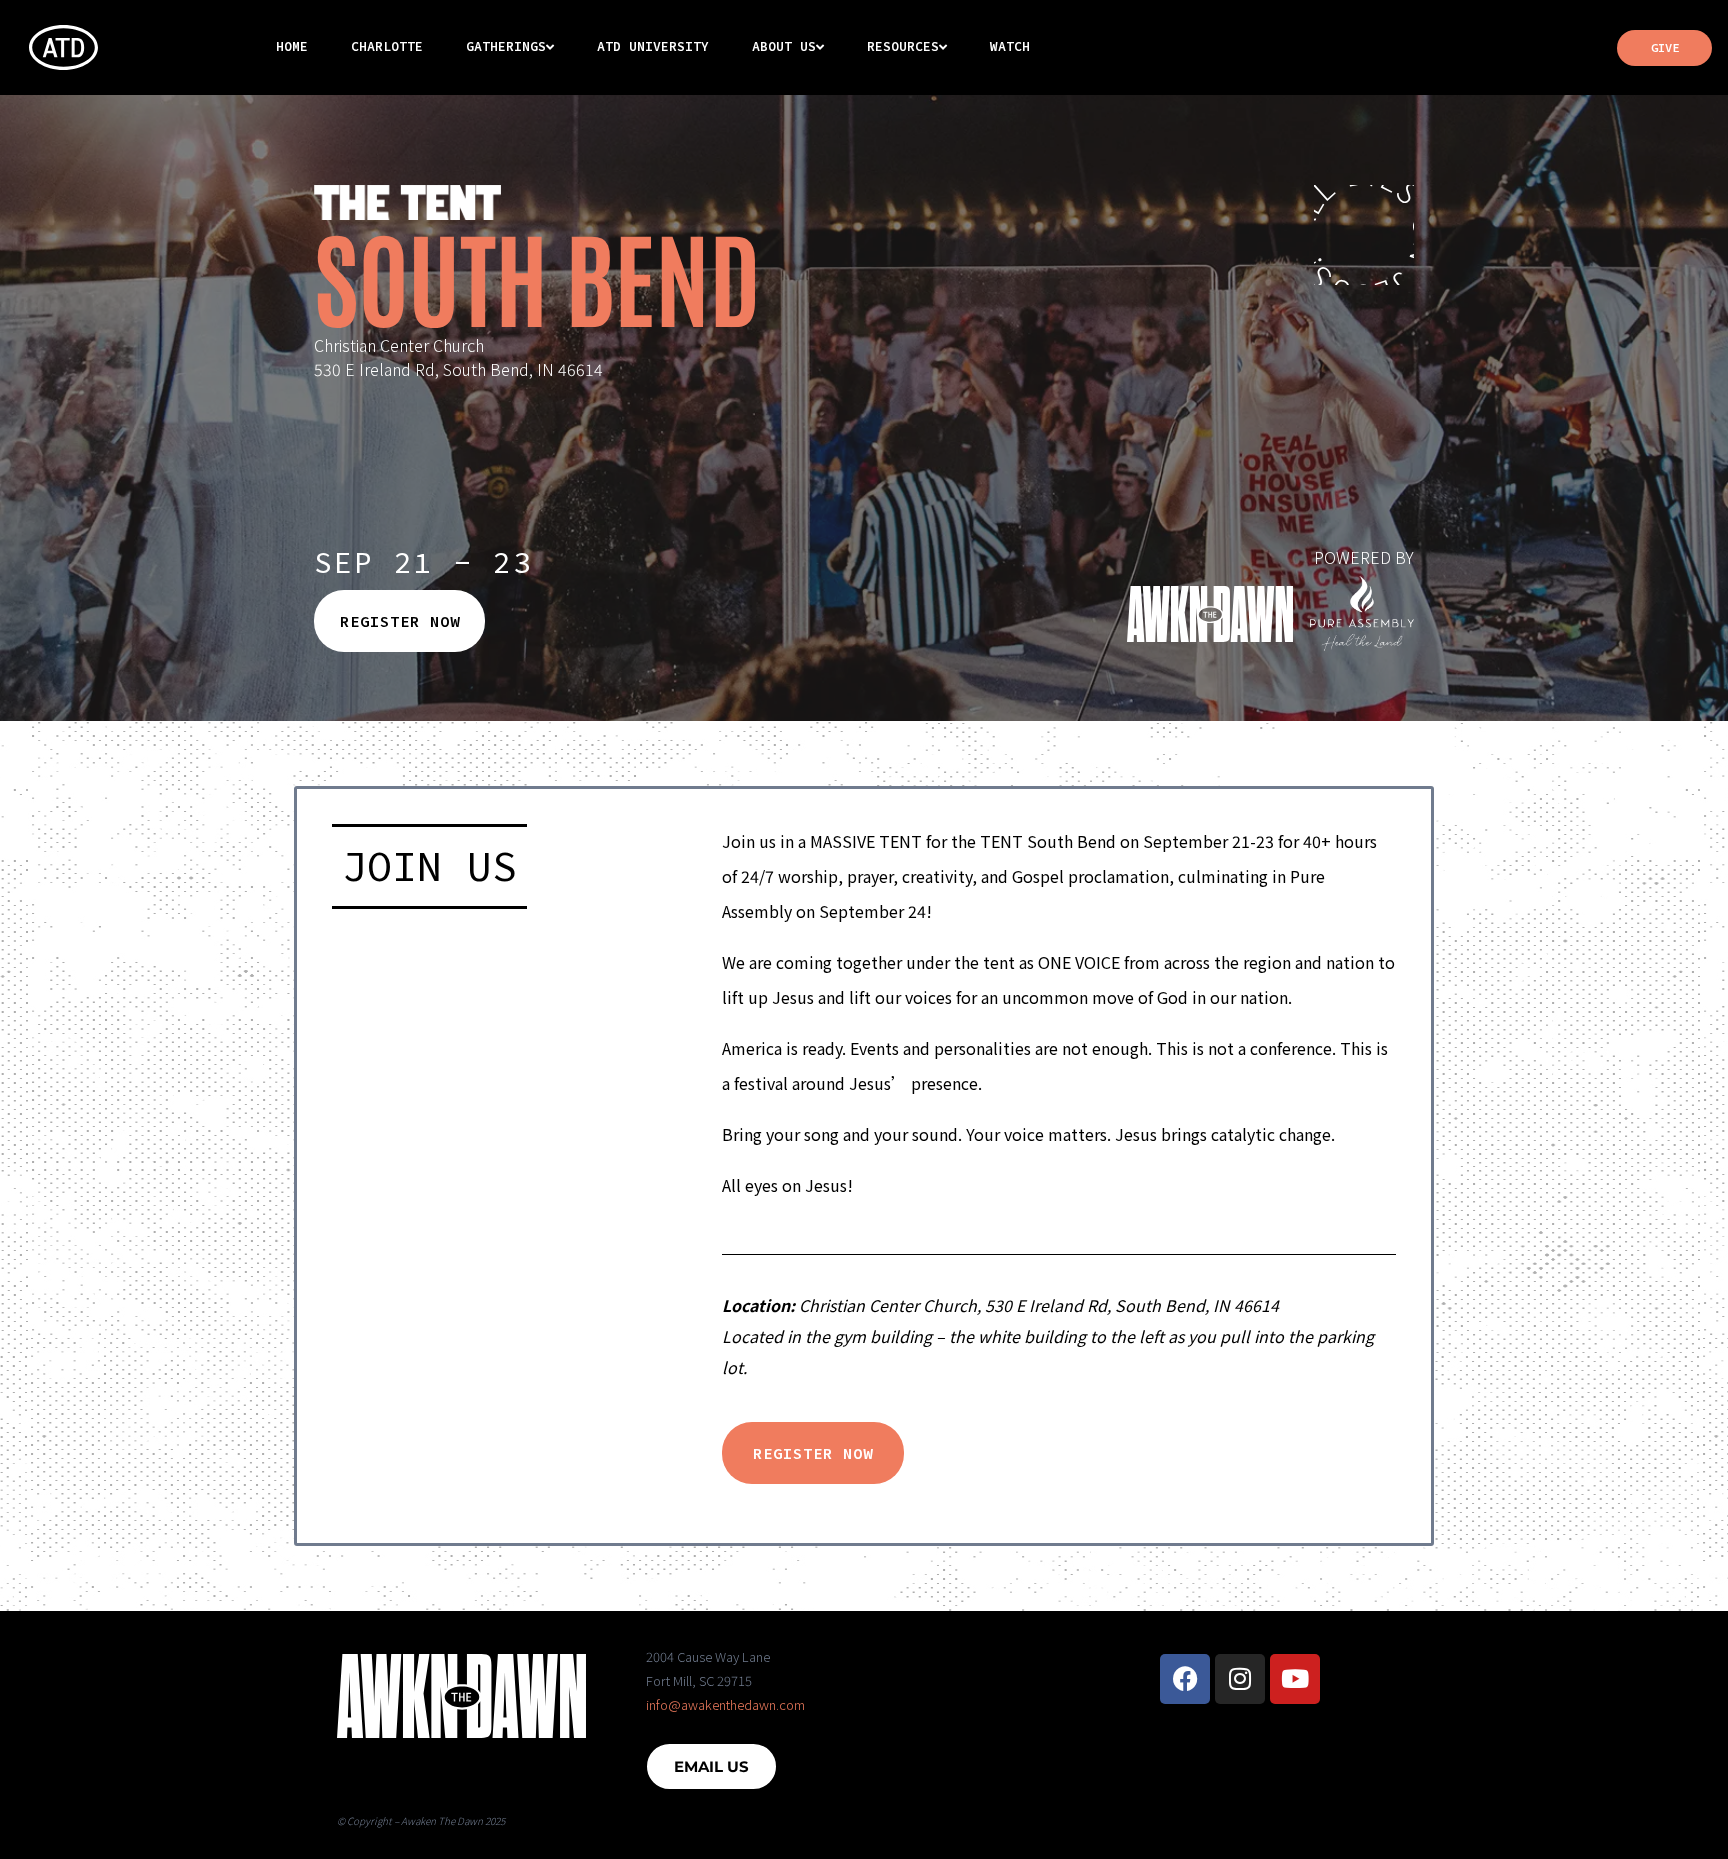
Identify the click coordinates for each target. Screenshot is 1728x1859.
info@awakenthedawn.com (725, 1704)
